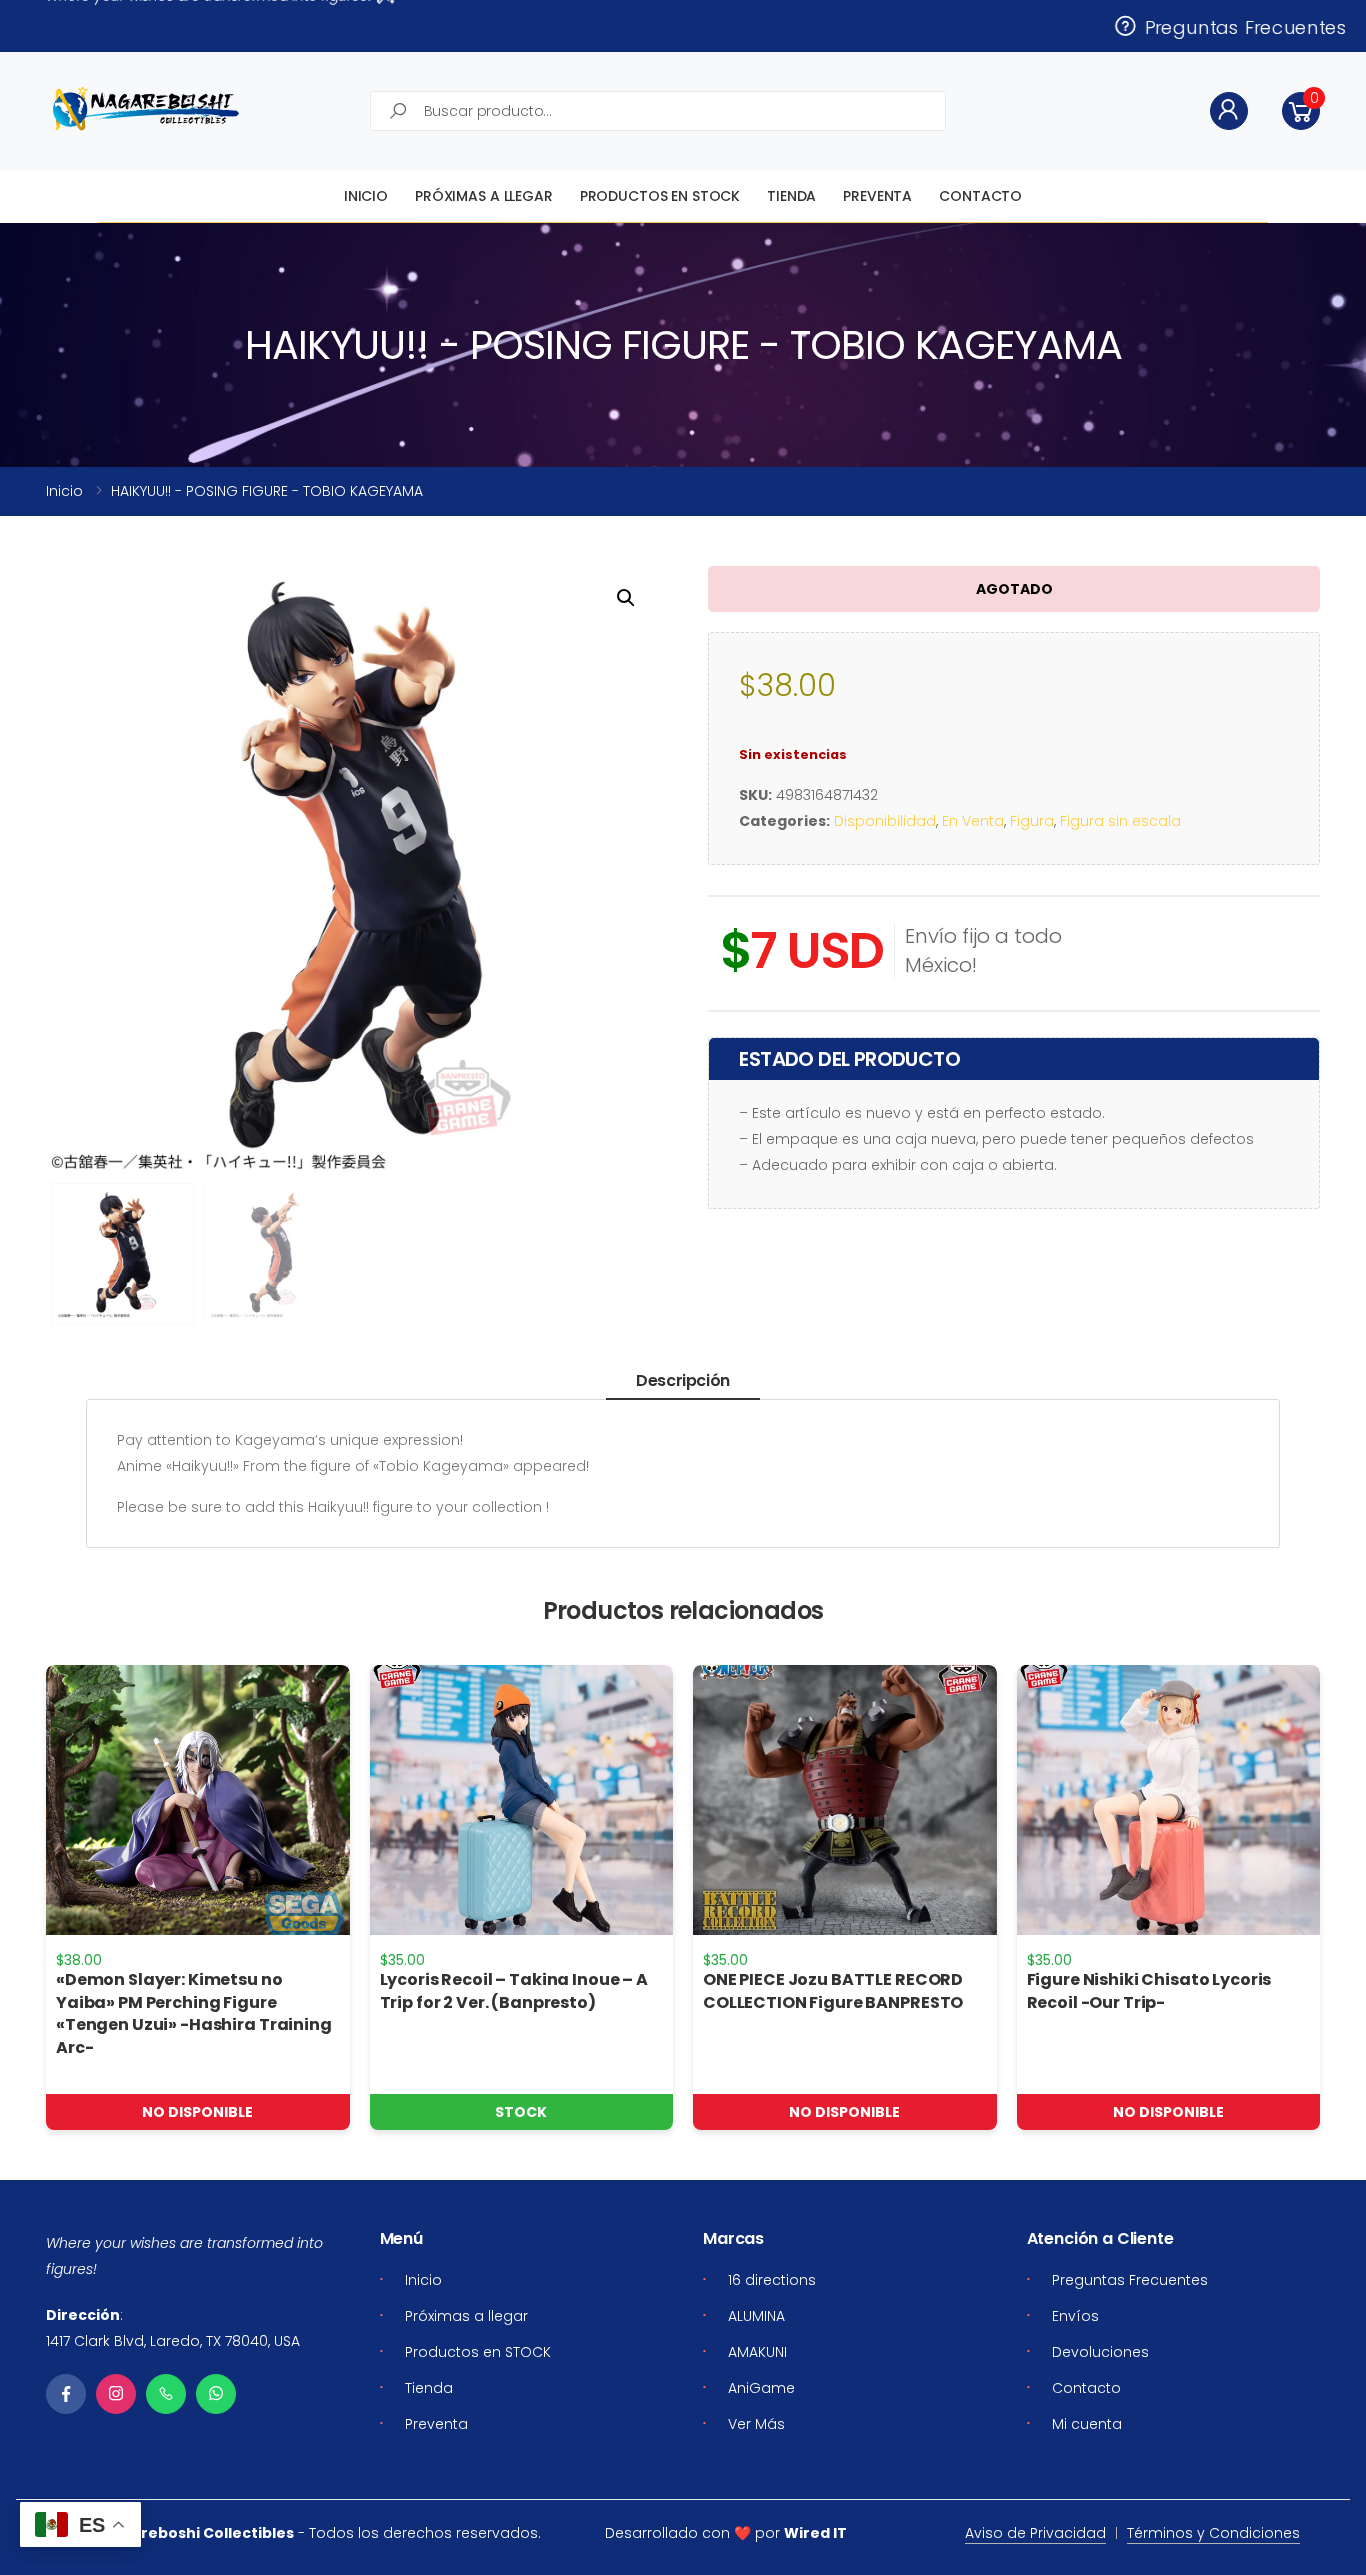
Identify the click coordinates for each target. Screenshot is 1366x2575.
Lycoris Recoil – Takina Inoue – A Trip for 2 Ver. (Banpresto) (514, 1990)
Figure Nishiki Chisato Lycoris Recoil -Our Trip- (1149, 1990)
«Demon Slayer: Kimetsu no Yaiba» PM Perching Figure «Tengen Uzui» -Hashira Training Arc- (194, 2013)
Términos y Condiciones (1213, 2533)
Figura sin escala (1120, 821)
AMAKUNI (757, 2352)
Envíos (1075, 2316)
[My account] (1229, 111)
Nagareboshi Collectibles (197, 2533)
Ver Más (756, 2424)
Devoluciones (1100, 2352)
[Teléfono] (166, 2394)
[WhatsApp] (216, 2394)
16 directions (772, 2280)
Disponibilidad (885, 821)
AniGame (761, 2388)
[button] (1301, 111)
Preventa (877, 196)
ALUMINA (756, 2316)
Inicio (366, 196)
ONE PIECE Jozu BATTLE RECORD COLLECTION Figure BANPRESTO (833, 1990)
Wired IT (815, 2533)
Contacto (980, 196)
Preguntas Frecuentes (1240, 26)
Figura (1032, 821)
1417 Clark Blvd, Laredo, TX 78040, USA (173, 2341)
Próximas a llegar (484, 196)
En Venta (973, 821)
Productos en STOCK (660, 196)
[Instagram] (116, 2394)
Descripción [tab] (683, 1380)
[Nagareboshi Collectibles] (146, 108)
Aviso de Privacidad (1035, 2533)
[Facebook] (66, 2394)
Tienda (791, 196)
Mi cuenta (1087, 2424)
